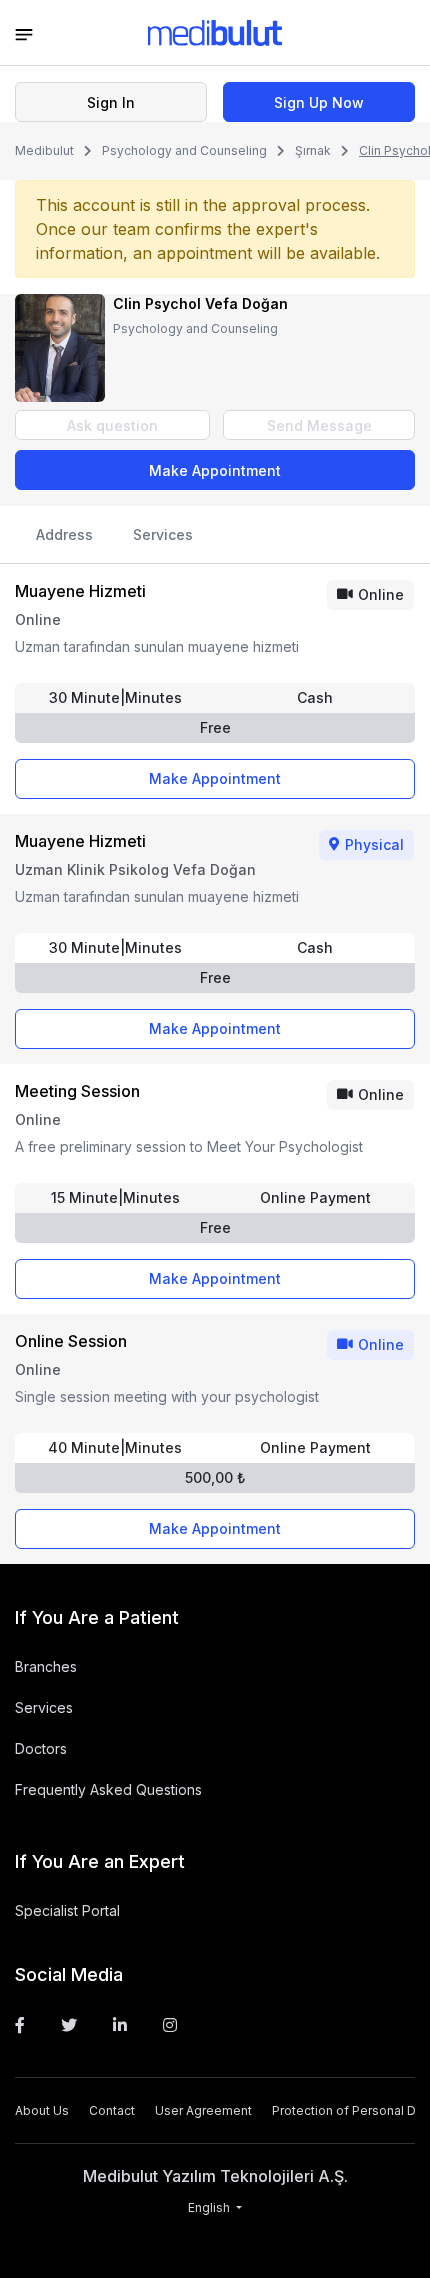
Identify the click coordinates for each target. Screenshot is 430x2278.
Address (64, 534)
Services (163, 534)
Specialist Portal (67, 1910)
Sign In (111, 102)
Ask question (112, 425)
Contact (112, 2110)
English (210, 2207)
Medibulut (44, 150)
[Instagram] (170, 2025)
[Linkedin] (120, 2025)
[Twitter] (69, 2025)
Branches (46, 1666)
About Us (42, 2110)
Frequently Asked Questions (108, 1789)
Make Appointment (215, 470)
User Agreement (203, 2110)
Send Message (319, 425)
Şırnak (313, 150)
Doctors (41, 1748)
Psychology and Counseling (184, 150)
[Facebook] (20, 2025)
